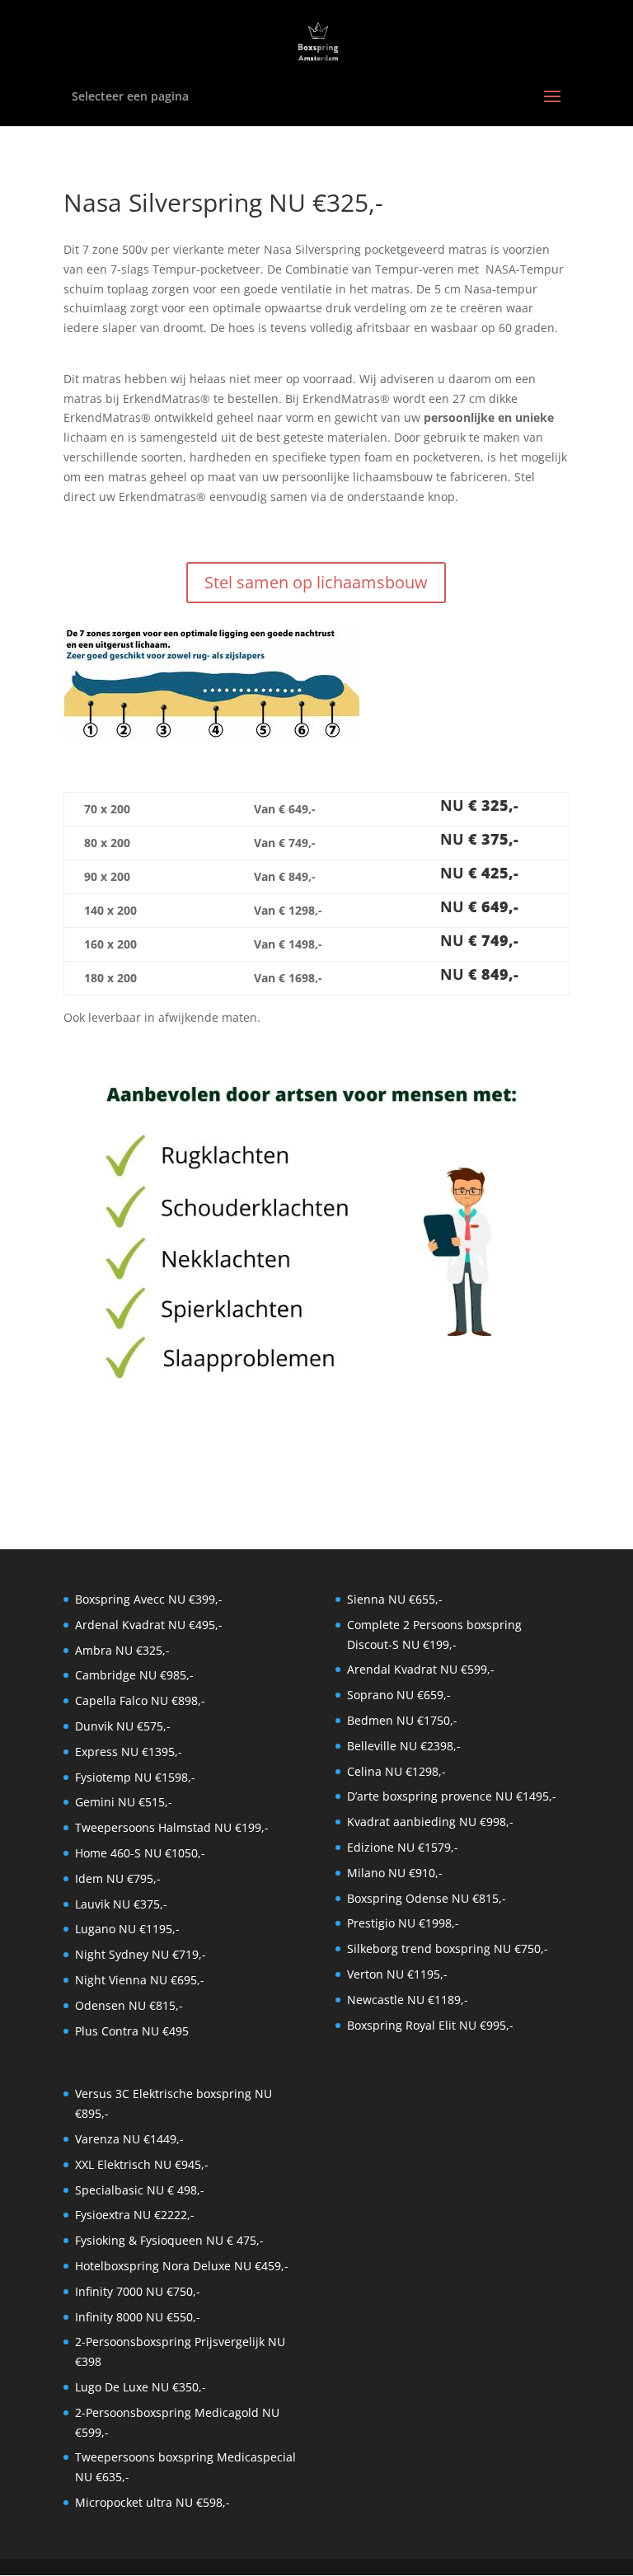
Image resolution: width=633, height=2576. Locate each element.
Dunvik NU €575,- (123, 1726)
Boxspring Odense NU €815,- (427, 1898)
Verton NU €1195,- (397, 1974)
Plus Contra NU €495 (132, 2031)
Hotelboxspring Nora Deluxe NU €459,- (182, 2266)
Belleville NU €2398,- (404, 1746)
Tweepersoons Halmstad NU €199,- (172, 1827)
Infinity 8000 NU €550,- (138, 2317)
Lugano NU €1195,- (127, 1929)
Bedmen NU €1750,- (402, 1720)
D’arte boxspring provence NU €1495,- (452, 1796)
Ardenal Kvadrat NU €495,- (149, 1625)
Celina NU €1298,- (396, 1771)
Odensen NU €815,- (129, 2005)
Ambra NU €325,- (122, 1650)
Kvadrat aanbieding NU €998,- (430, 1822)
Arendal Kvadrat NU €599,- (421, 1669)
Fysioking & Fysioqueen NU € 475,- (169, 2240)
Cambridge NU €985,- (134, 1675)
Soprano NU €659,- (399, 1695)
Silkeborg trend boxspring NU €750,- (448, 1948)
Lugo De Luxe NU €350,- (141, 2387)
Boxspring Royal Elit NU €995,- (430, 2025)
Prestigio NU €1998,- (403, 1923)
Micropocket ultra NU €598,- (152, 2502)
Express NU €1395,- (129, 1752)
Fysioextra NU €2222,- (135, 2215)
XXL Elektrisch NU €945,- (142, 2164)
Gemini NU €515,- (124, 1802)
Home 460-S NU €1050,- (140, 1853)
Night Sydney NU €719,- (141, 1954)
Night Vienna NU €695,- (140, 1980)
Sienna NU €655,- (395, 1599)
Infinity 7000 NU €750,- (138, 2291)
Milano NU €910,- (395, 1873)
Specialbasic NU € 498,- (140, 2190)
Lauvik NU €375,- (121, 1904)
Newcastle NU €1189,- (408, 2000)
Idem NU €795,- (118, 1878)
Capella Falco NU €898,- (140, 1700)
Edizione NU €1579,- (403, 1847)
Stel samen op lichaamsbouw (316, 582)
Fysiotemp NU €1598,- (135, 1777)
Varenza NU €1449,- (129, 2139)
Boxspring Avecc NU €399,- (149, 1599)
